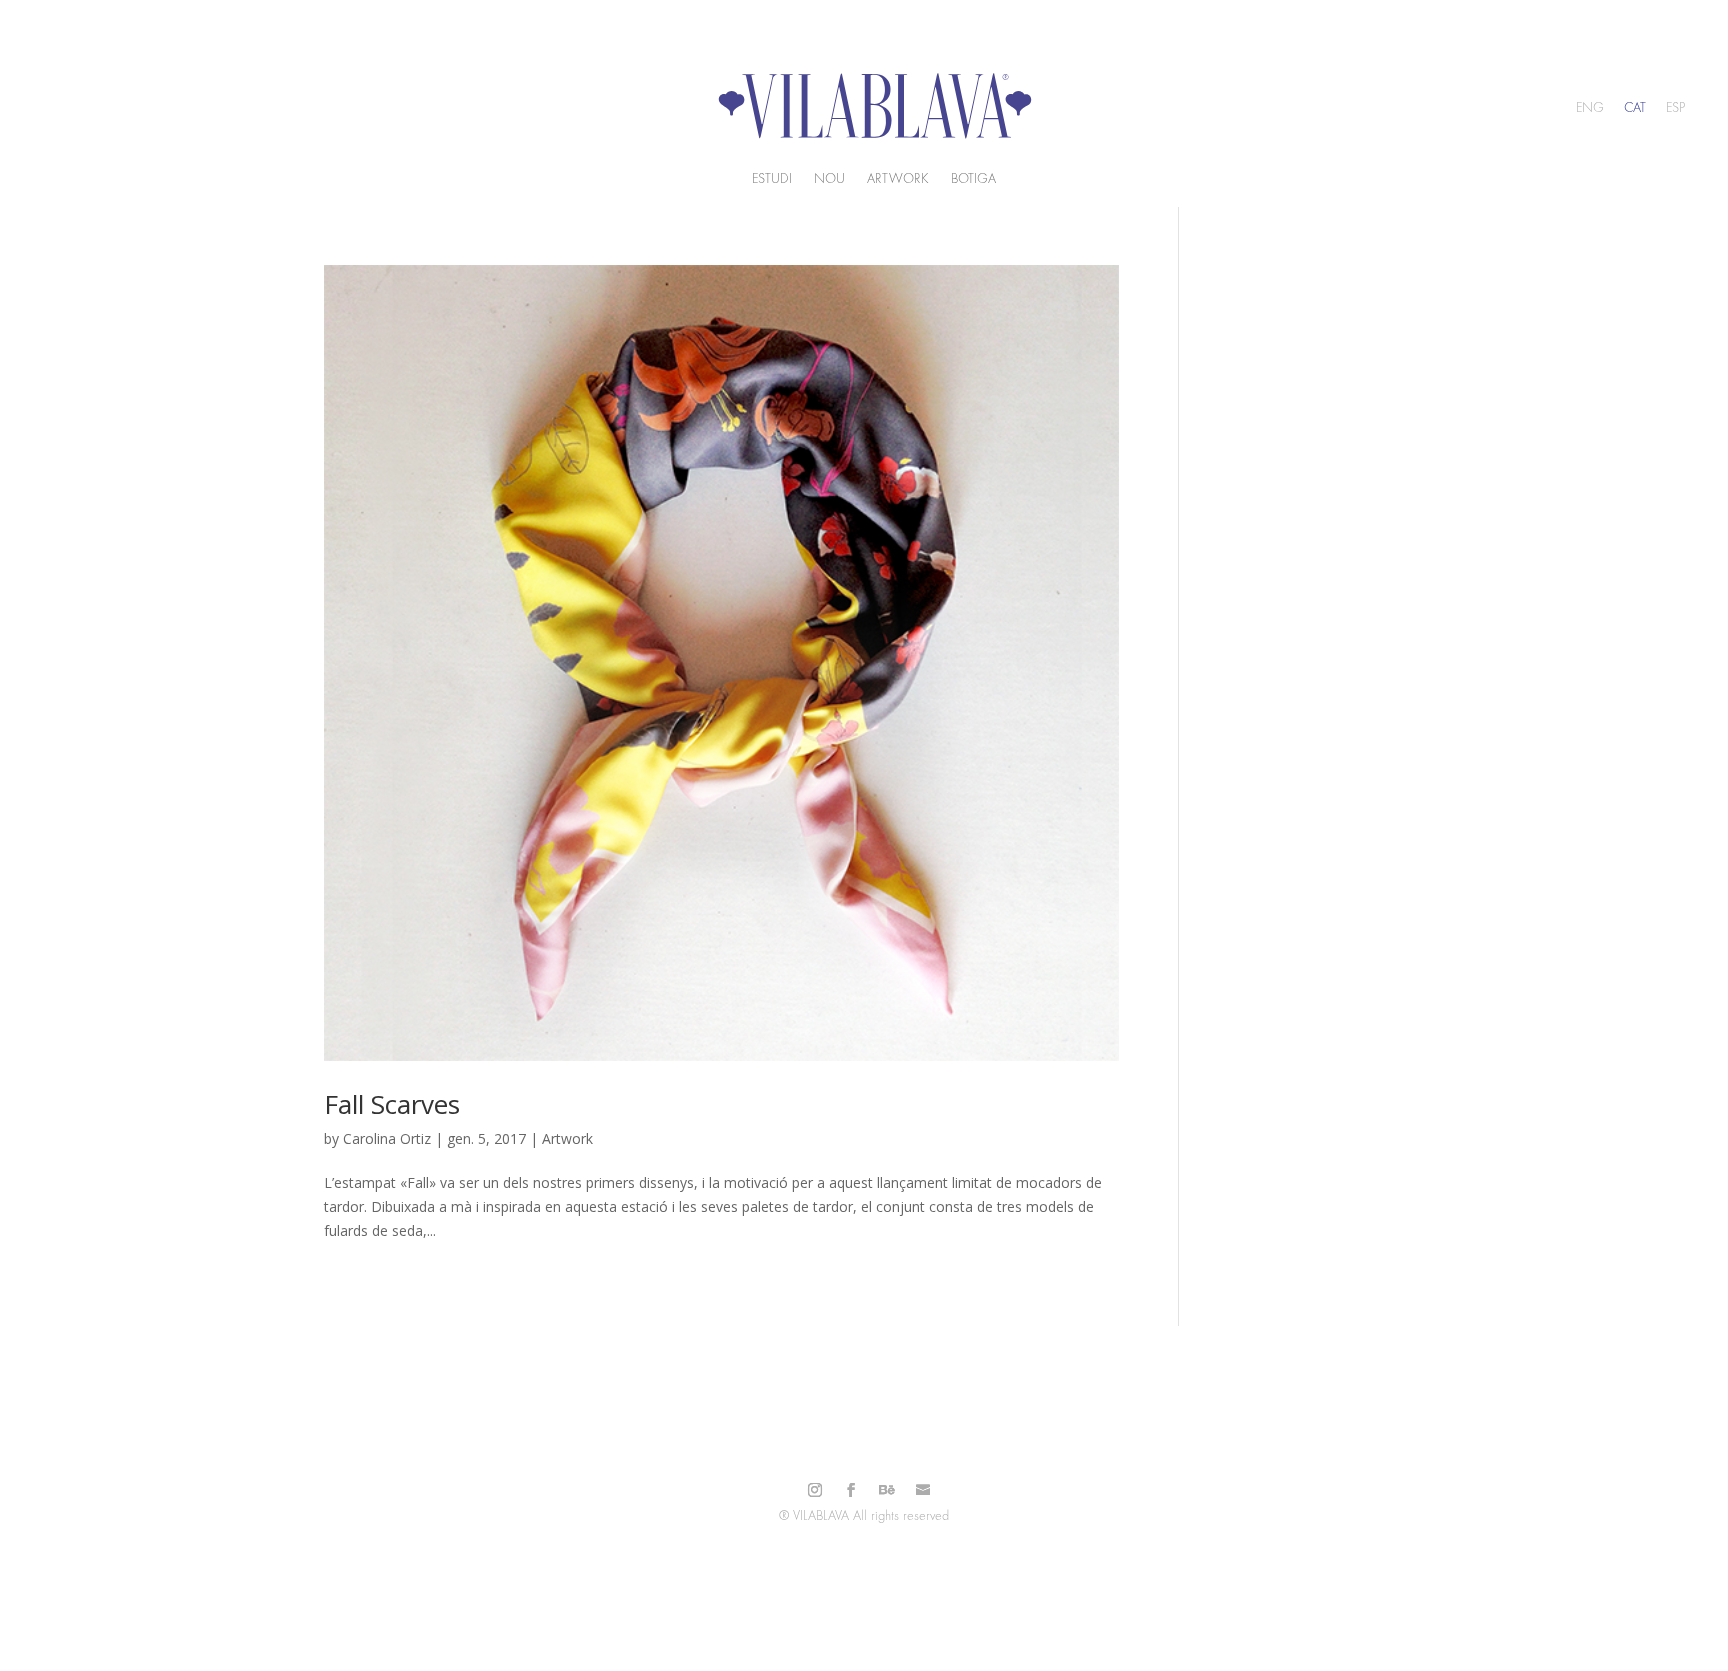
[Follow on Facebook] (851, 1490)
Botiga (973, 179)
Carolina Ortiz (387, 1138)
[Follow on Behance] (887, 1490)
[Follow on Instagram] (815, 1490)
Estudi (772, 179)
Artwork (898, 179)
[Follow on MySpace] (923, 1490)
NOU (829, 179)
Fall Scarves (392, 1104)
